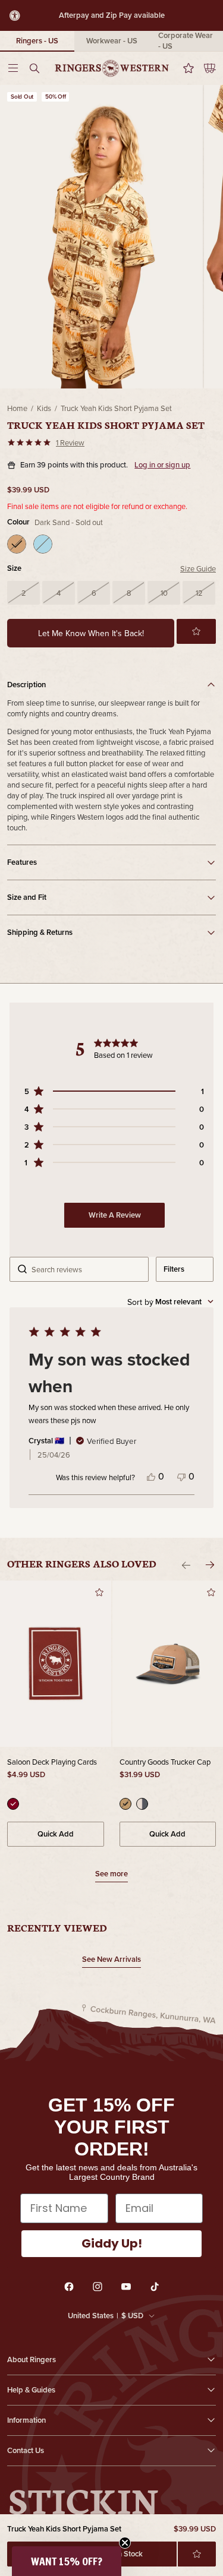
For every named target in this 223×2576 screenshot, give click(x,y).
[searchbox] (86, 1269)
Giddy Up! (112, 2243)
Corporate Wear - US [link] (186, 41)
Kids (44, 408)
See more (111, 1875)
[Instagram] (98, 2287)
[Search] (38, 68)
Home (17, 408)
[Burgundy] (13, 1804)
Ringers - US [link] (37, 41)
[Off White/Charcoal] (142, 1804)
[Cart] (205, 68)
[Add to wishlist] (197, 2554)
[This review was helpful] (151, 1476)
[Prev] (186, 1565)
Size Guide (198, 568)
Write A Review (115, 1215)
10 (164, 593)
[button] (196, 631)
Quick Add (56, 1834)
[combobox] (170, 1302)
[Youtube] (126, 2287)
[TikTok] (155, 2287)
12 (199, 593)
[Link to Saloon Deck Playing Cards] (56, 1664)
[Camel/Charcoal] (125, 1804)
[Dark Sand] (17, 544)
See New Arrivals (111, 1959)
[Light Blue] (43, 544)
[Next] (210, 1565)
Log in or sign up (162, 465)
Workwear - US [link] (112, 41)
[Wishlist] (185, 68)
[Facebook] (69, 2287)
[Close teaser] (125, 2543)
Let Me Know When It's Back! (91, 633)
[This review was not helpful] (181, 1476)
